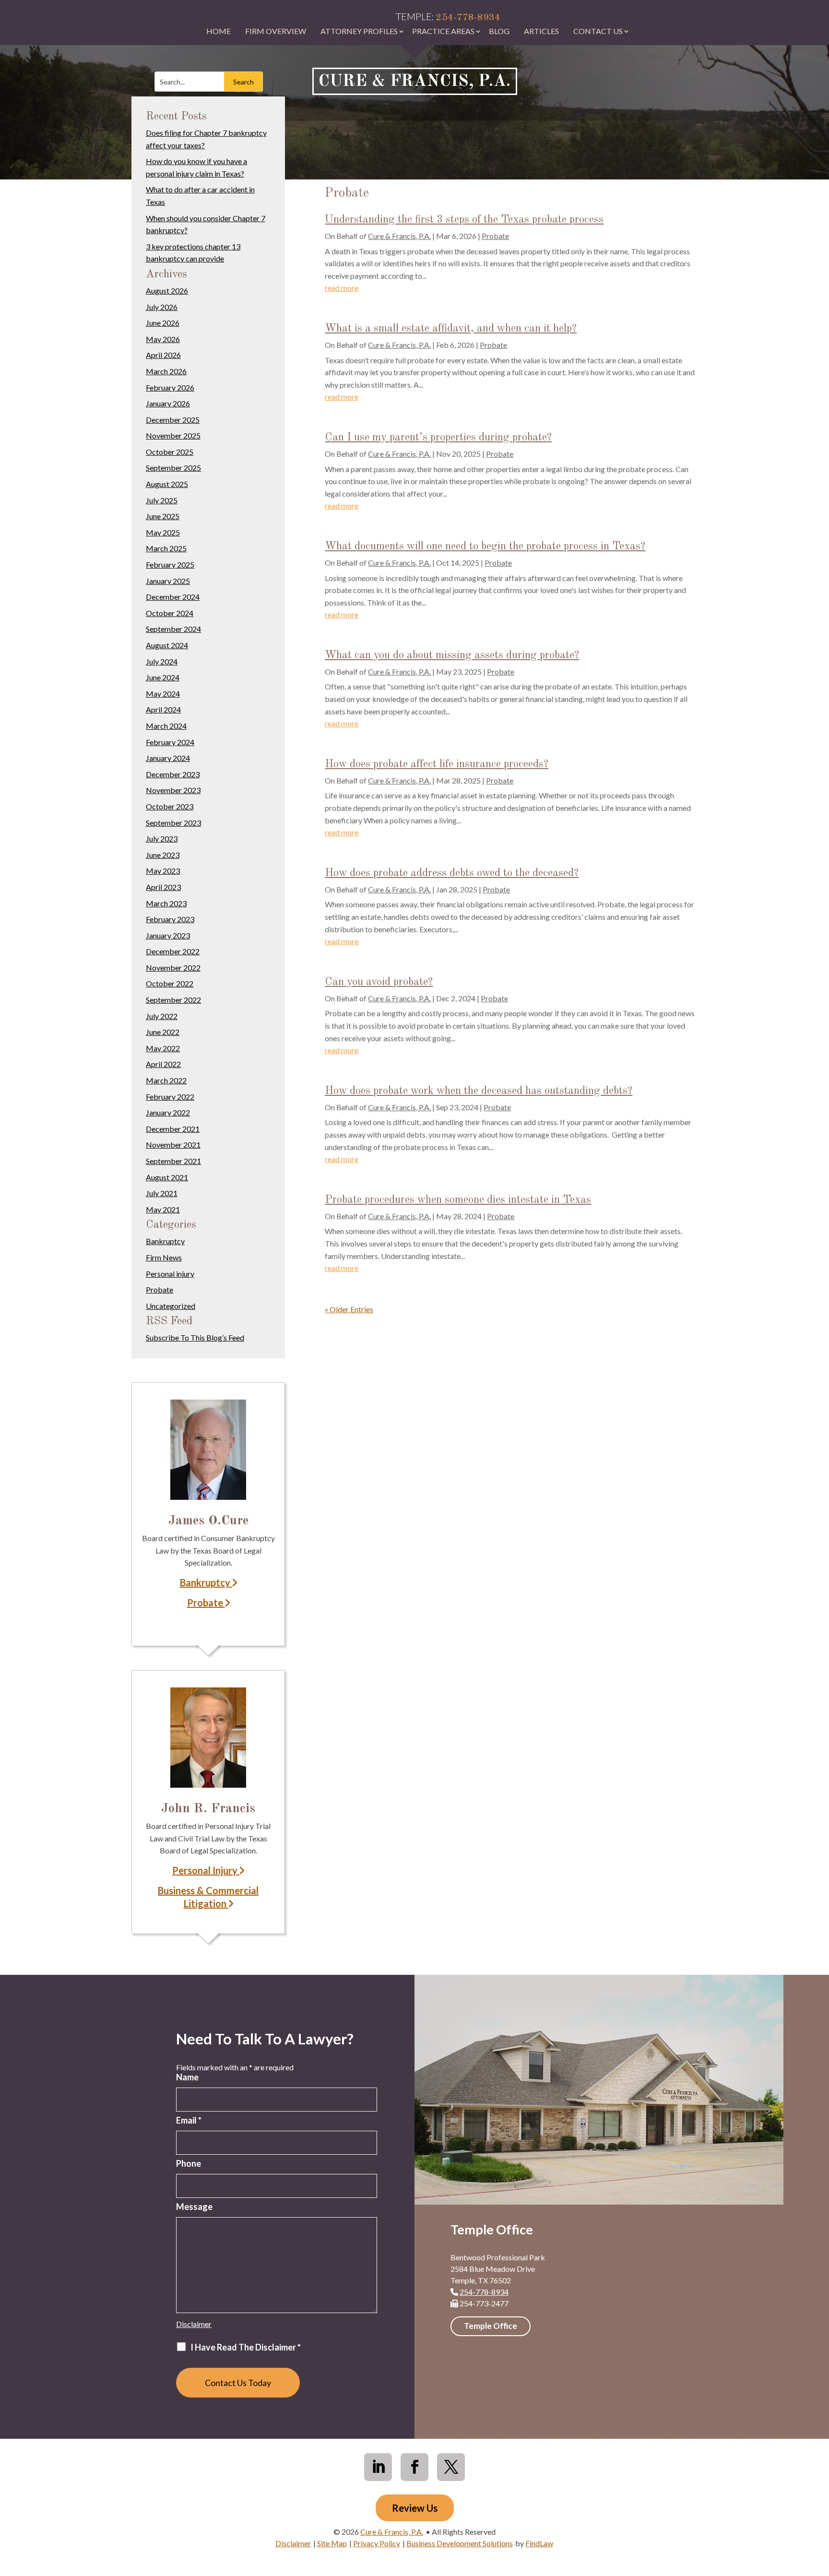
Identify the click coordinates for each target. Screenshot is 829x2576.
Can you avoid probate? (379, 982)
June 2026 (163, 323)
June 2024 (163, 677)
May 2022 (163, 1048)
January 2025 (168, 581)
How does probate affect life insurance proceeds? (437, 764)
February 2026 (170, 387)
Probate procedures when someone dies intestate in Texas (458, 1200)
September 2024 (173, 629)
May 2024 (163, 694)
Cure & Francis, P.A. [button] (414, 81)
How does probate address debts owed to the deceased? (452, 873)
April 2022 (163, 1064)
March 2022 (166, 1080)
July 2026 (162, 307)
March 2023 (166, 903)
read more (342, 288)
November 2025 (173, 435)
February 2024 (170, 742)
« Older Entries (349, 1309)
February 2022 (170, 1097)
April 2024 (163, 709)
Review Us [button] (415, 2508)
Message (194, 2207)
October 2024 (170, 613)
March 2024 (166, 726)
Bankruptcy (165, 1241)
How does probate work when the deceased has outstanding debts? (479, 1091)
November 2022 (173, 967)
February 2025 (170, 564)
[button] (818, 2506)
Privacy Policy (377, 2543)
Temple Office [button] (491, 2326)
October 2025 (170, 452)
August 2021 (167, 1177)
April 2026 (163, 355)
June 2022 (163, 1032)
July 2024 (162, 661)
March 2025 (166, 548)
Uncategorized (171, 1306)
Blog (499, 31)
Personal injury (170, 1274)
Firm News (164, 1257)
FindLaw (539, 2543)
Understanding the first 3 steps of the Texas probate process (464, 220)
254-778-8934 (468, 18)
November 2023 (173, 790)
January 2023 (168, 935)
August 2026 (167, 291)
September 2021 (173, 1161)
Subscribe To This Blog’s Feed (195, 1337)
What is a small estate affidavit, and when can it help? (451, 328)
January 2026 (168, 403)
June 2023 (163, 855)
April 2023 (163, 887)
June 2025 (163, 516)
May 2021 (163, 1209)
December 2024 (173, 597)
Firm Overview (276, 31)
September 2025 (173, 468)
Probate (495, 236)
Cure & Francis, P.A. (399, 236)
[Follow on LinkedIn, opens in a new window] (378, 2467)
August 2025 (167, 484)
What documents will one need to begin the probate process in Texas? (485, 546)
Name (187, 2077)
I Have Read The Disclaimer (246, 2347)
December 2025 (173, 420)
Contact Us (598, 31)
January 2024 (168, 758)
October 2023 (170, 806)
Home (219, 31)
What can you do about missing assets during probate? (452, 655)
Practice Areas (443, 31)
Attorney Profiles (359, 31)
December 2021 (173, 1129)
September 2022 (173, 1000)
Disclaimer (194, 2324)
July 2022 (162, 1016)
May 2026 (163, 339)
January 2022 (168, 1112)
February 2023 (170, 919)
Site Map (332, 2543)
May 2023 (163, 871)
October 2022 (170, 983)
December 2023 (173, 774)
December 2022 (173, 951)
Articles (541, 31)
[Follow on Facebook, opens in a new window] (414, 2467)
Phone (189, 2163)
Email (189, 2120)
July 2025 (162, 500)
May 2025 (163, 532)
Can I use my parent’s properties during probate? (438, 437)
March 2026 (166, 371)
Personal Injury (206, 1870)
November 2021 (173, 1145)
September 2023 (173, 823)
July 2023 (162, 838)
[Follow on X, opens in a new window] (451, 2467)
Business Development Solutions (460, 2543)
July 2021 (162, 1193)
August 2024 (167, 645)
